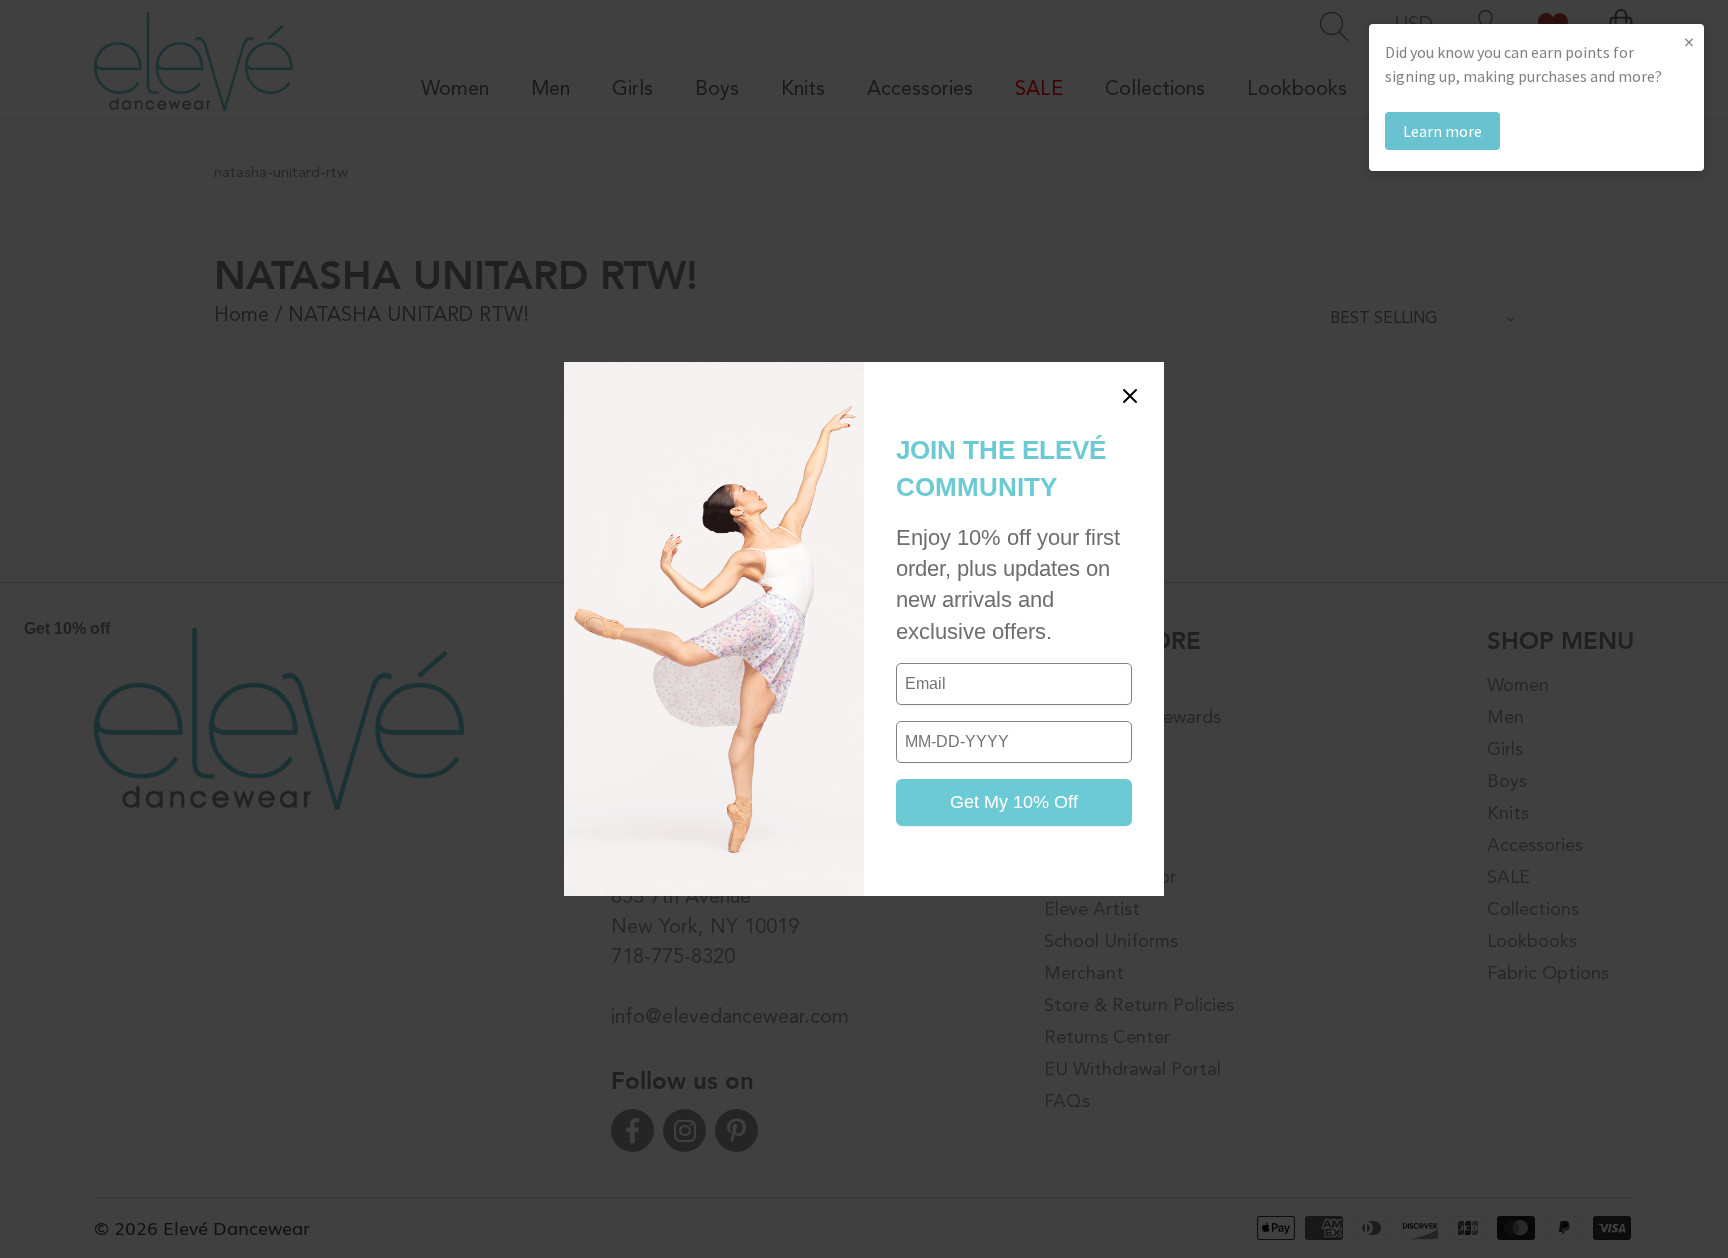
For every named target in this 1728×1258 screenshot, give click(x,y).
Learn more (1442, 131)
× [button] (1689, 41)
